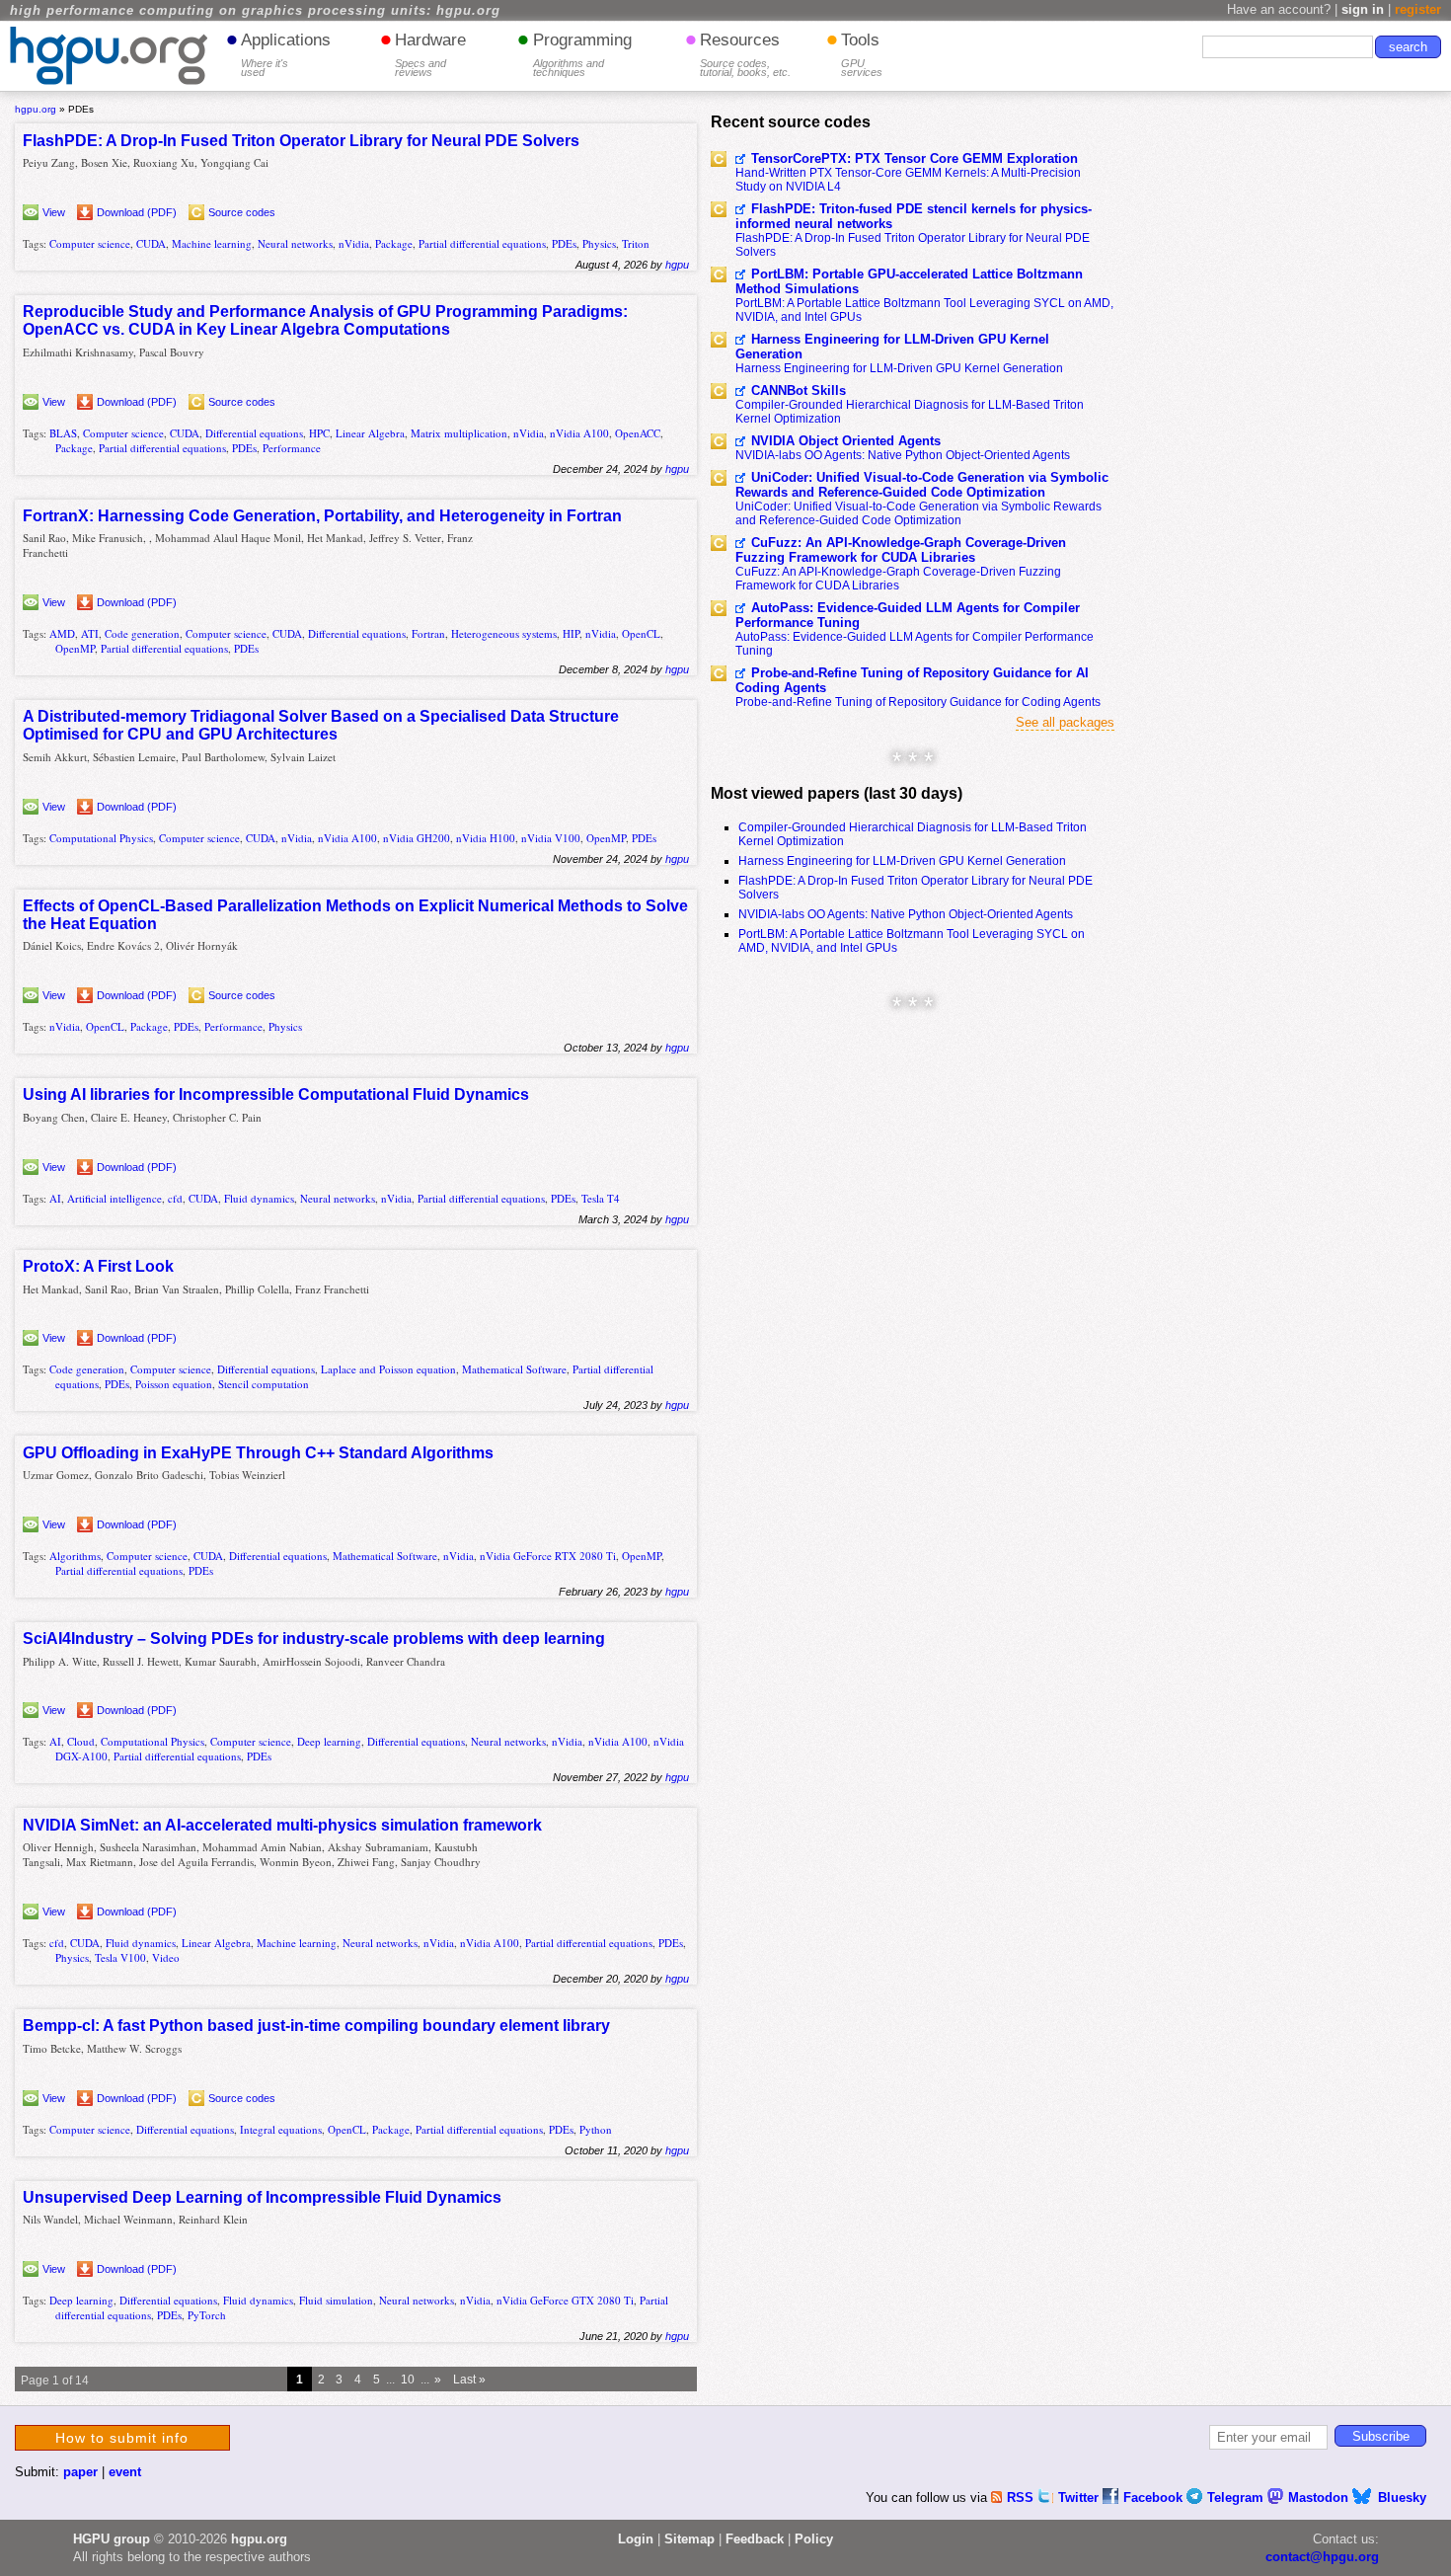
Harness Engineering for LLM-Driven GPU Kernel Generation (892, 347)
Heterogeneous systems (504, 633)
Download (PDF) (137, 212)
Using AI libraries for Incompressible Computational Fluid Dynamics (276, 1094)
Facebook (1155, 2498)
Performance (292, 448)
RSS (1022, 2498)
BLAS (63, 433)
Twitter (1080, 2498)
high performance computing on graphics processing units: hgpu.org (255, 11)
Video (166, 1957)
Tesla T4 (601, 1198)
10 (408, 2379)
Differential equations (254, 433)
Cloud (81, 1741)
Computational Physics (101, 838)
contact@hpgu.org (1322, 2557)
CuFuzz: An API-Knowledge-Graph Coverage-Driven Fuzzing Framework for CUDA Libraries (901, 550)
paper (80, 2472)
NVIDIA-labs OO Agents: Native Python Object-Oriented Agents (903, 455)
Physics (599, 243)
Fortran (428, 633)
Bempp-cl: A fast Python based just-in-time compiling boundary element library (316, 2026)
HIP (571, 633)
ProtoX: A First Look (98, 1266)
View (54, 212)
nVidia (354, 243)
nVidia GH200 (417, 838)
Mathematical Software (514, 1369)
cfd (175, 1198)
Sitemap (689, 2539)
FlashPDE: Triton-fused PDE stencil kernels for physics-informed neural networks (914, 216)
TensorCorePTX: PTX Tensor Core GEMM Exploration (915, 158)
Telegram (1237, 2498)
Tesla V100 (120, 1957)
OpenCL (641, 633)
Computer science (90, 243)
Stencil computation (264, 1384)
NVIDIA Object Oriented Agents (846, 441)
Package (394, 243)
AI (55, 1198)
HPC (319, 433)
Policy (814, 2539)
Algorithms (75, 1556)
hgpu (677, 265)
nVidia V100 (551, 838)
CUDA (151, 243)
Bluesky (1402, 2498)
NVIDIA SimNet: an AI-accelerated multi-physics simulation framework (282, 1825)
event (125, 2472)
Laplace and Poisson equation (388, 1369)
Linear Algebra (370, 433)
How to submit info (122, 2438)
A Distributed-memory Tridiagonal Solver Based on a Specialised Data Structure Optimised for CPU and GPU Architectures (321, 725)
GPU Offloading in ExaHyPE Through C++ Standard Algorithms (258, 1453)
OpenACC (638, 433)
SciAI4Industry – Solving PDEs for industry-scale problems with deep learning (314, 1639)
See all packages (1065, 722)
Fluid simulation (336, 2300)
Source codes (242, 212)
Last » (469, 2379)
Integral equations (281, 2129)
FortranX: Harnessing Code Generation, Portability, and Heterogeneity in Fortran (322, 516)
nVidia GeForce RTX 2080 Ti (548, 1556)
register (1418, 9)
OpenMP (75, 648)
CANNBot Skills (799, 390)
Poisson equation (174, 1384)
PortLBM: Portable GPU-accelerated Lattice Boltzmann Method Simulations (909, 281)
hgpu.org (36, 109)
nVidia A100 (579, 433)
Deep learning (329, 1741)
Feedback (755, 2539)
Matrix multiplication (459, 433)
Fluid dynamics (259, 1198)
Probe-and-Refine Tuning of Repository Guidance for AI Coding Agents (912, 680)
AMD (62, 633)
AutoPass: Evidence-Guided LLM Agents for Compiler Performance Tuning (908, 615)
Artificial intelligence (115, 1198)
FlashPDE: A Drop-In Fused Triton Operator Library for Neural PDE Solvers (301, 141)
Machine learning (212, 243)
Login (636, 2539)
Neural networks (295, 243)
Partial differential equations (482, 243)
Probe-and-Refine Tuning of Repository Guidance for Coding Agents (918, 702)
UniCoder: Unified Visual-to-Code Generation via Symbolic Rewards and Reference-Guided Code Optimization (922, 485)
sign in (1363, 9)
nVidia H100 (486, 838)
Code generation (142, 633)
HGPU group (112, 2539)
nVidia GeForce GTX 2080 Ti (565, 2300)
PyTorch (207, 2315)
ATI (90, 633)
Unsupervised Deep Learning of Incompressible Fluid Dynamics (262, 2197)
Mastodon (1320, 2498)
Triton (636, 243)
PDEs (564, 243)
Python (596, 2129)
